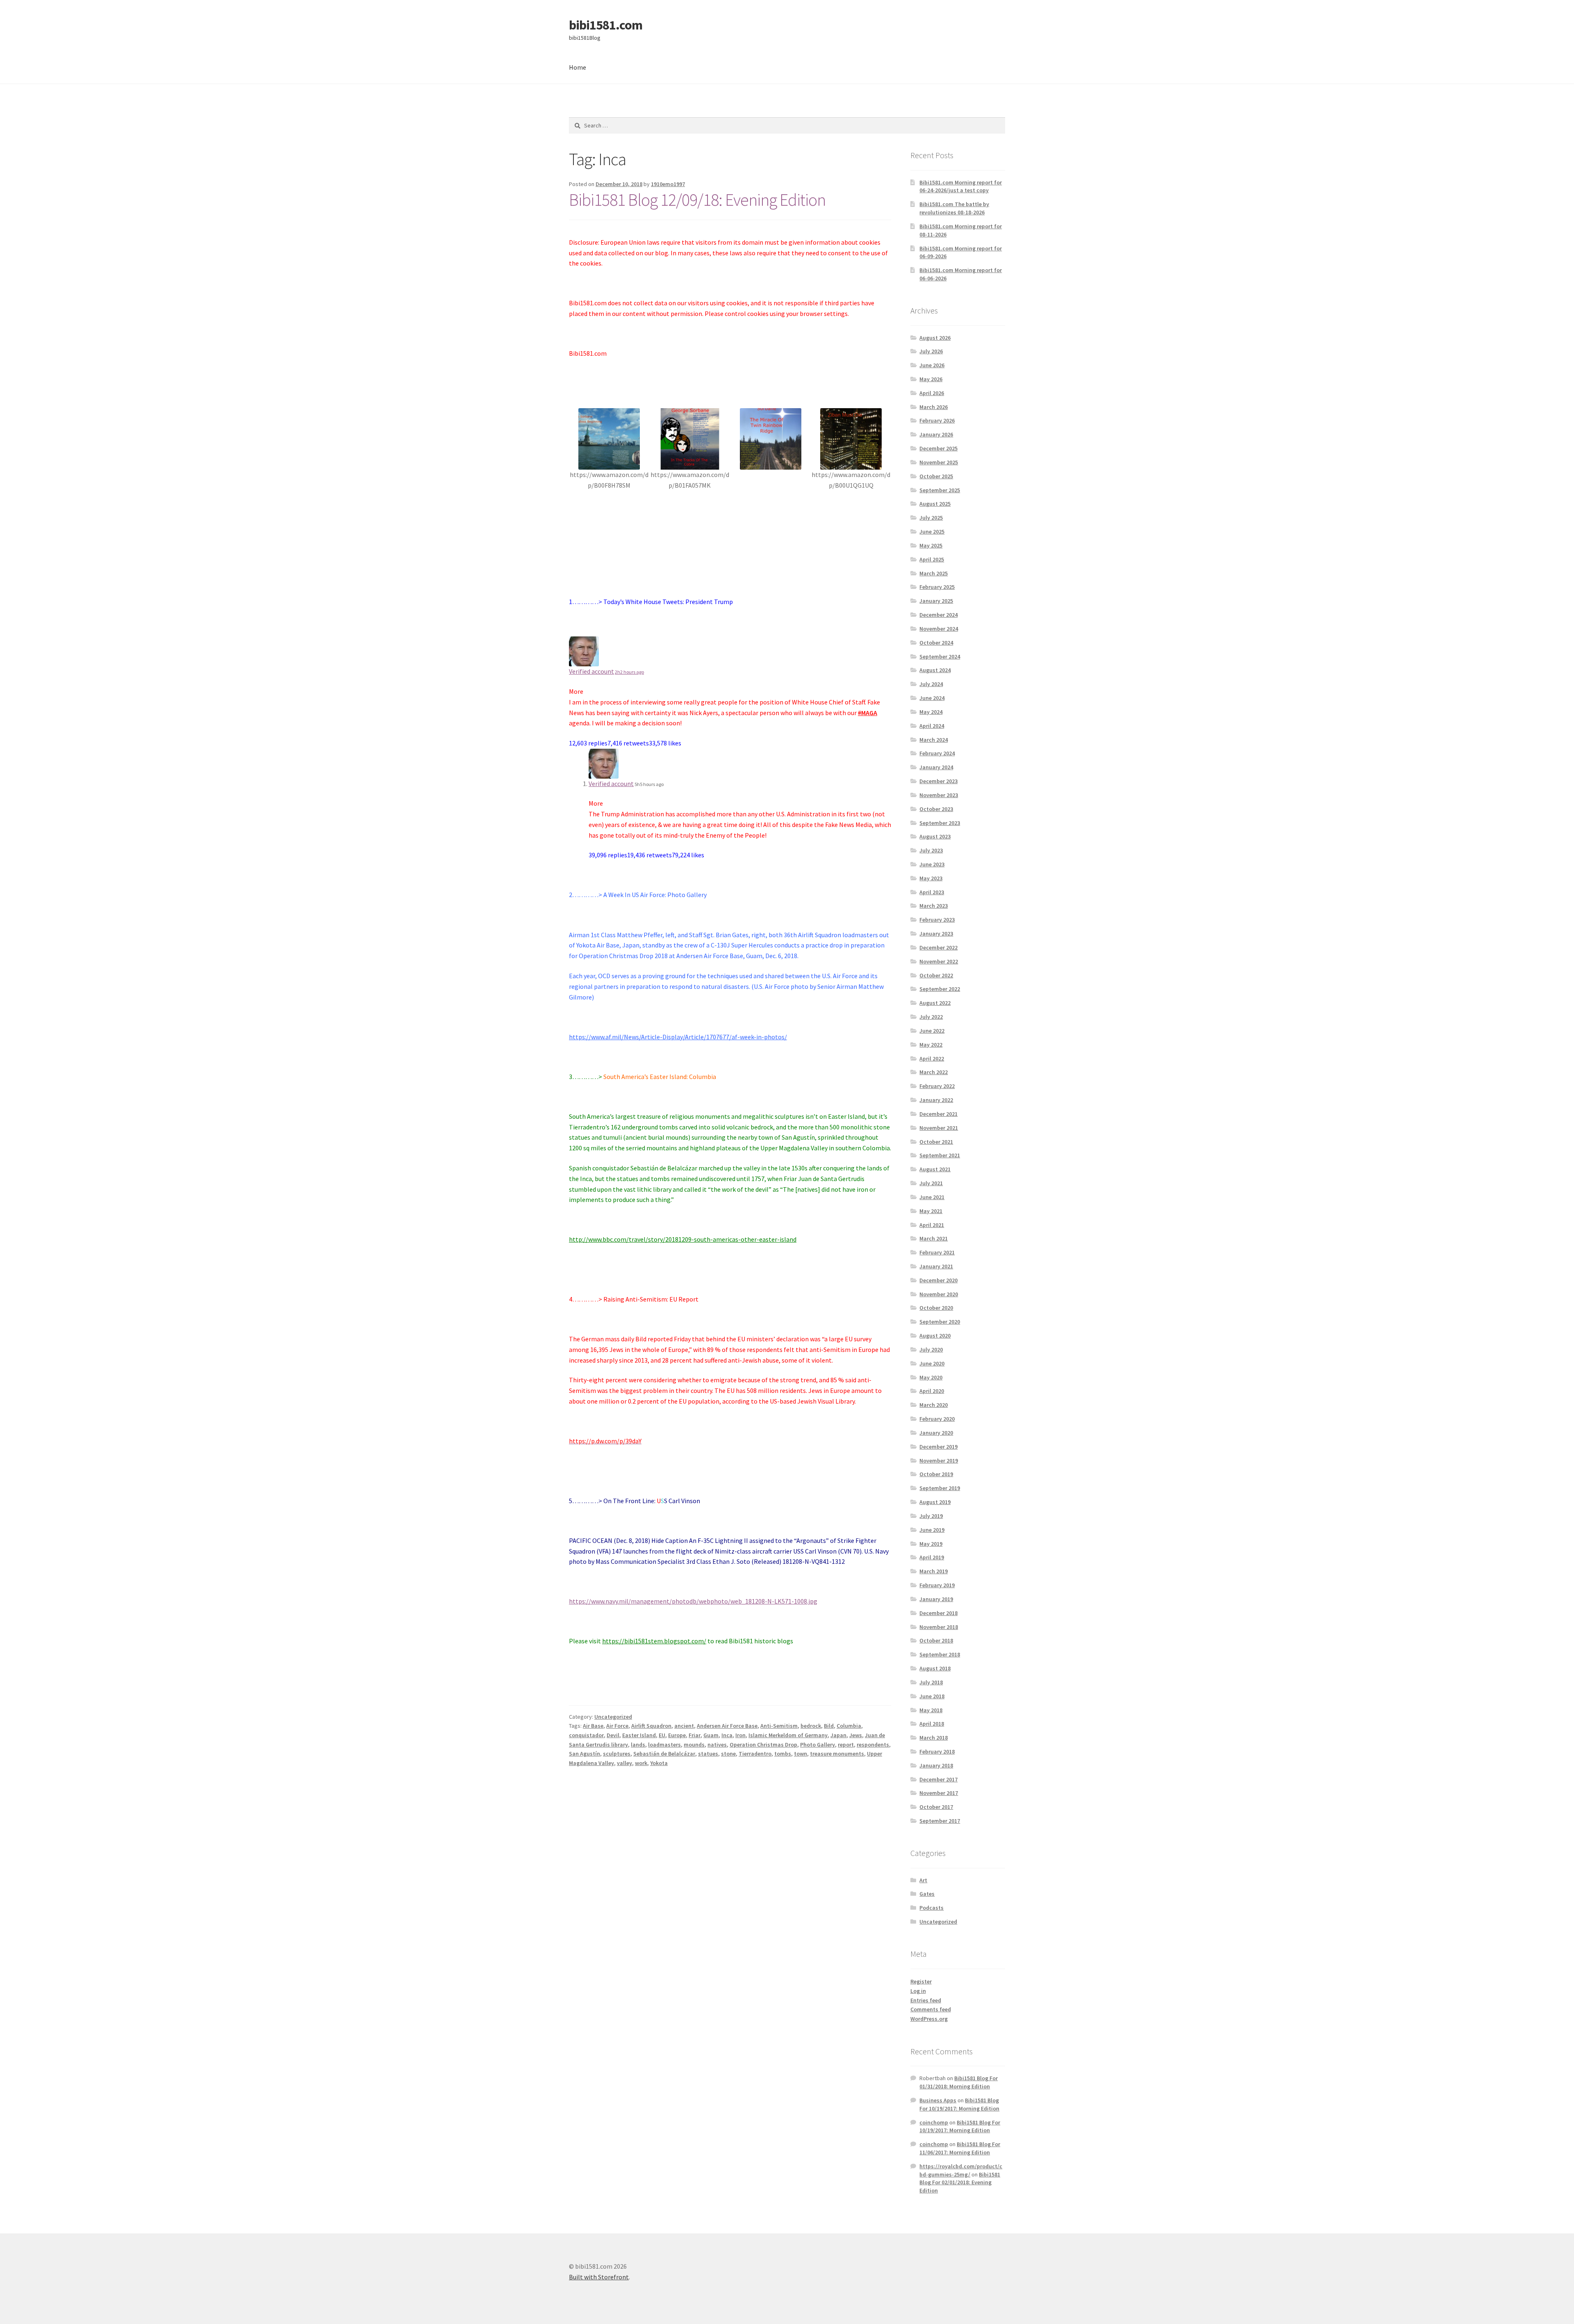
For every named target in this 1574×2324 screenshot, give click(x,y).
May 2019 (931, 1544)
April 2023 (932, 892)
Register (921, 1981)
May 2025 (931, 545)
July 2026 (931, 351)
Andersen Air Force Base (727, 1726)
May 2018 (931, 1710)
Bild (829, 1726)
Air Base (593, 1726)
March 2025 (934, 573)
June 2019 (932, 1530)
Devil (613, 1735)
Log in (918, 1991)
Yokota (659, 1763)
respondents (873, 1745)
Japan (838, 1735)
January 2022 (936, 1100)
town (801, 1754)
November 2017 (939, 1793)
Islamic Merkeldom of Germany (788, 1735)
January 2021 (936, 1266)
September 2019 (940, 1488)
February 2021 (937, 1252)
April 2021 (932, 1225)
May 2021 (931, 1211)
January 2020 (936, 1433)
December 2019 (938, 1447)
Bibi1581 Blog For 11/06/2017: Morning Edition (960, 2148)
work (641, 1763)
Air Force (617, 1726)
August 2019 (935, 1502)
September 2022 (940, 989)
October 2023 (936, 809)
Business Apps (938, 2100)
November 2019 (939, 1461)
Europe (677, 1735)
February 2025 (937, 587)
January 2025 (936, 601)
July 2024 (931, 684)
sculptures (617, 1754)
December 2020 (938, 1280)
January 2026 (936, 434)
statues (708, 1754)
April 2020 (932, 1391)
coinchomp (934, 2122)
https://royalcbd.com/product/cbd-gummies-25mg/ (961, 2170)
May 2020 (931, 1377)
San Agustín (585, 1754)
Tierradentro (755, 1754)
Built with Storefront (599, 2277)
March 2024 (934, 740)
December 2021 (938, 1114)
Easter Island (639, 1735)
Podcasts (931, 1908)
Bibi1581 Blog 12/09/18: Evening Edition (697, 200)
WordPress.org (929, 2019)
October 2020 (936, 1308)
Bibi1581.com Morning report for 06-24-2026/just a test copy (961, 186)
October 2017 (936, 1807)
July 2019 (931, 1516)
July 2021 (931, 1183)
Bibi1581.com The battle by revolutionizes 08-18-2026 (954, 208)
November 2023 (939, 795)
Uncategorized (613, 1717)
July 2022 (931, 1017)
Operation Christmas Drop (763, 1745)
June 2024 (932, 698)
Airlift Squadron (651, 1726)
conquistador (586, 1735)
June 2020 (932, 1363)
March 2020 (934, 1405)
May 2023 (931, 878)
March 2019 (934, 1571)
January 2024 (936, 767)
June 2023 (932, 864)
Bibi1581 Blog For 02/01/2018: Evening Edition (960, 2183)
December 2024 (938, 615)
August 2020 (935, 1336)
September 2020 (940, 1322)
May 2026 (931, 379)
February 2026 (937, 420)
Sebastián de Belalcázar (664, 1754)
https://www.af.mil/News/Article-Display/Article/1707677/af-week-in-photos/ (678, 1037)
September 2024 (940, 657)
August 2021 (935, 1169)
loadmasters (664, 1745)
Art (923, 1880)
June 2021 (932, 1197)
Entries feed (926, 2000)
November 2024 (939, 629)
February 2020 (937, 1419)
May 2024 (931, 712)
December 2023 (938, 781)
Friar (695, 1735)
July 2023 (931, 850)
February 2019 (937, 1585)
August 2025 (935, 504)
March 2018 (934, 1738)
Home (578, 67)
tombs (783, 1754)
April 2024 (932, 726)
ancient (684, 1726)
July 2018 (931, 1682)
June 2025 (932, 532)
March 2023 (934, 906)
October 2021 (936, 1142)
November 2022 (939, 961)
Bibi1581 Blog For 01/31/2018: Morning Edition (959, 2082)
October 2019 (936, 1474)
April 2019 (932, 1557)
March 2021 (934, 1238)
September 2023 (940, 823)
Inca (727, 1735)
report (846, 1745)
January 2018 (936, 1765)
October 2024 (936, 643)
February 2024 (937, 753)
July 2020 (931, 1349)
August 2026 (935, 338)
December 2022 (938, 947)
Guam (711, 1735)
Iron (740, 1735)
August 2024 (935, 670)
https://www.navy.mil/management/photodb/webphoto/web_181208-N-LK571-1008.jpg (693, 1601)
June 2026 (932, 365)
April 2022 (932, 1059)
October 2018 (936, 1640)
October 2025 (936, 476)
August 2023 (935, 836)
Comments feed (931, 2009)
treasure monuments (837, 1754)
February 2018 (937, 1752)
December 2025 (938, 448)
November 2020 (939, 1294)
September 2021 (940, 1155)
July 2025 (931, 518)
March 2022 (934, 1072)
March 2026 (934, 407)
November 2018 (939, 1627)
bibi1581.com (606, 25)
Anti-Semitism (779, 1726)
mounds (694, 1745)
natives (717, 1745)
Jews (856, 1735)
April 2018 (932, 1724)
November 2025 (939, 462)
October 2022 (936, 975)
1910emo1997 (668, 184)
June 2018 (932, 1696)
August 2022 (935, 1003)
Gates (927, 1894)
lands (638, 1745)
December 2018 (938, 1613)
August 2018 (935, 1668)
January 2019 (936, 1599)
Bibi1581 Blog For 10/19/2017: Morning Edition (959, 2104)
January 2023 (936, 934)
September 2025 (940, 490)
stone (728, 1754)
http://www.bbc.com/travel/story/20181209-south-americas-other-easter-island (683, 1239)
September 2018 (940, 1654)
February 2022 (937, 1086)
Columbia (849, 1726)
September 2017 (940, 1821)
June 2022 (932, 1031)
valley (624, 1763)
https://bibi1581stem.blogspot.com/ (654, 1641)
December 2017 (938, 1779)
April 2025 (932, 559)
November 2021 (939, 1128)
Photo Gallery (818, 1745)
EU (662, 1735)
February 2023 (937, 920)
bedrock (811, 1726)
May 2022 (931, 1045)
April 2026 (932, 393)
